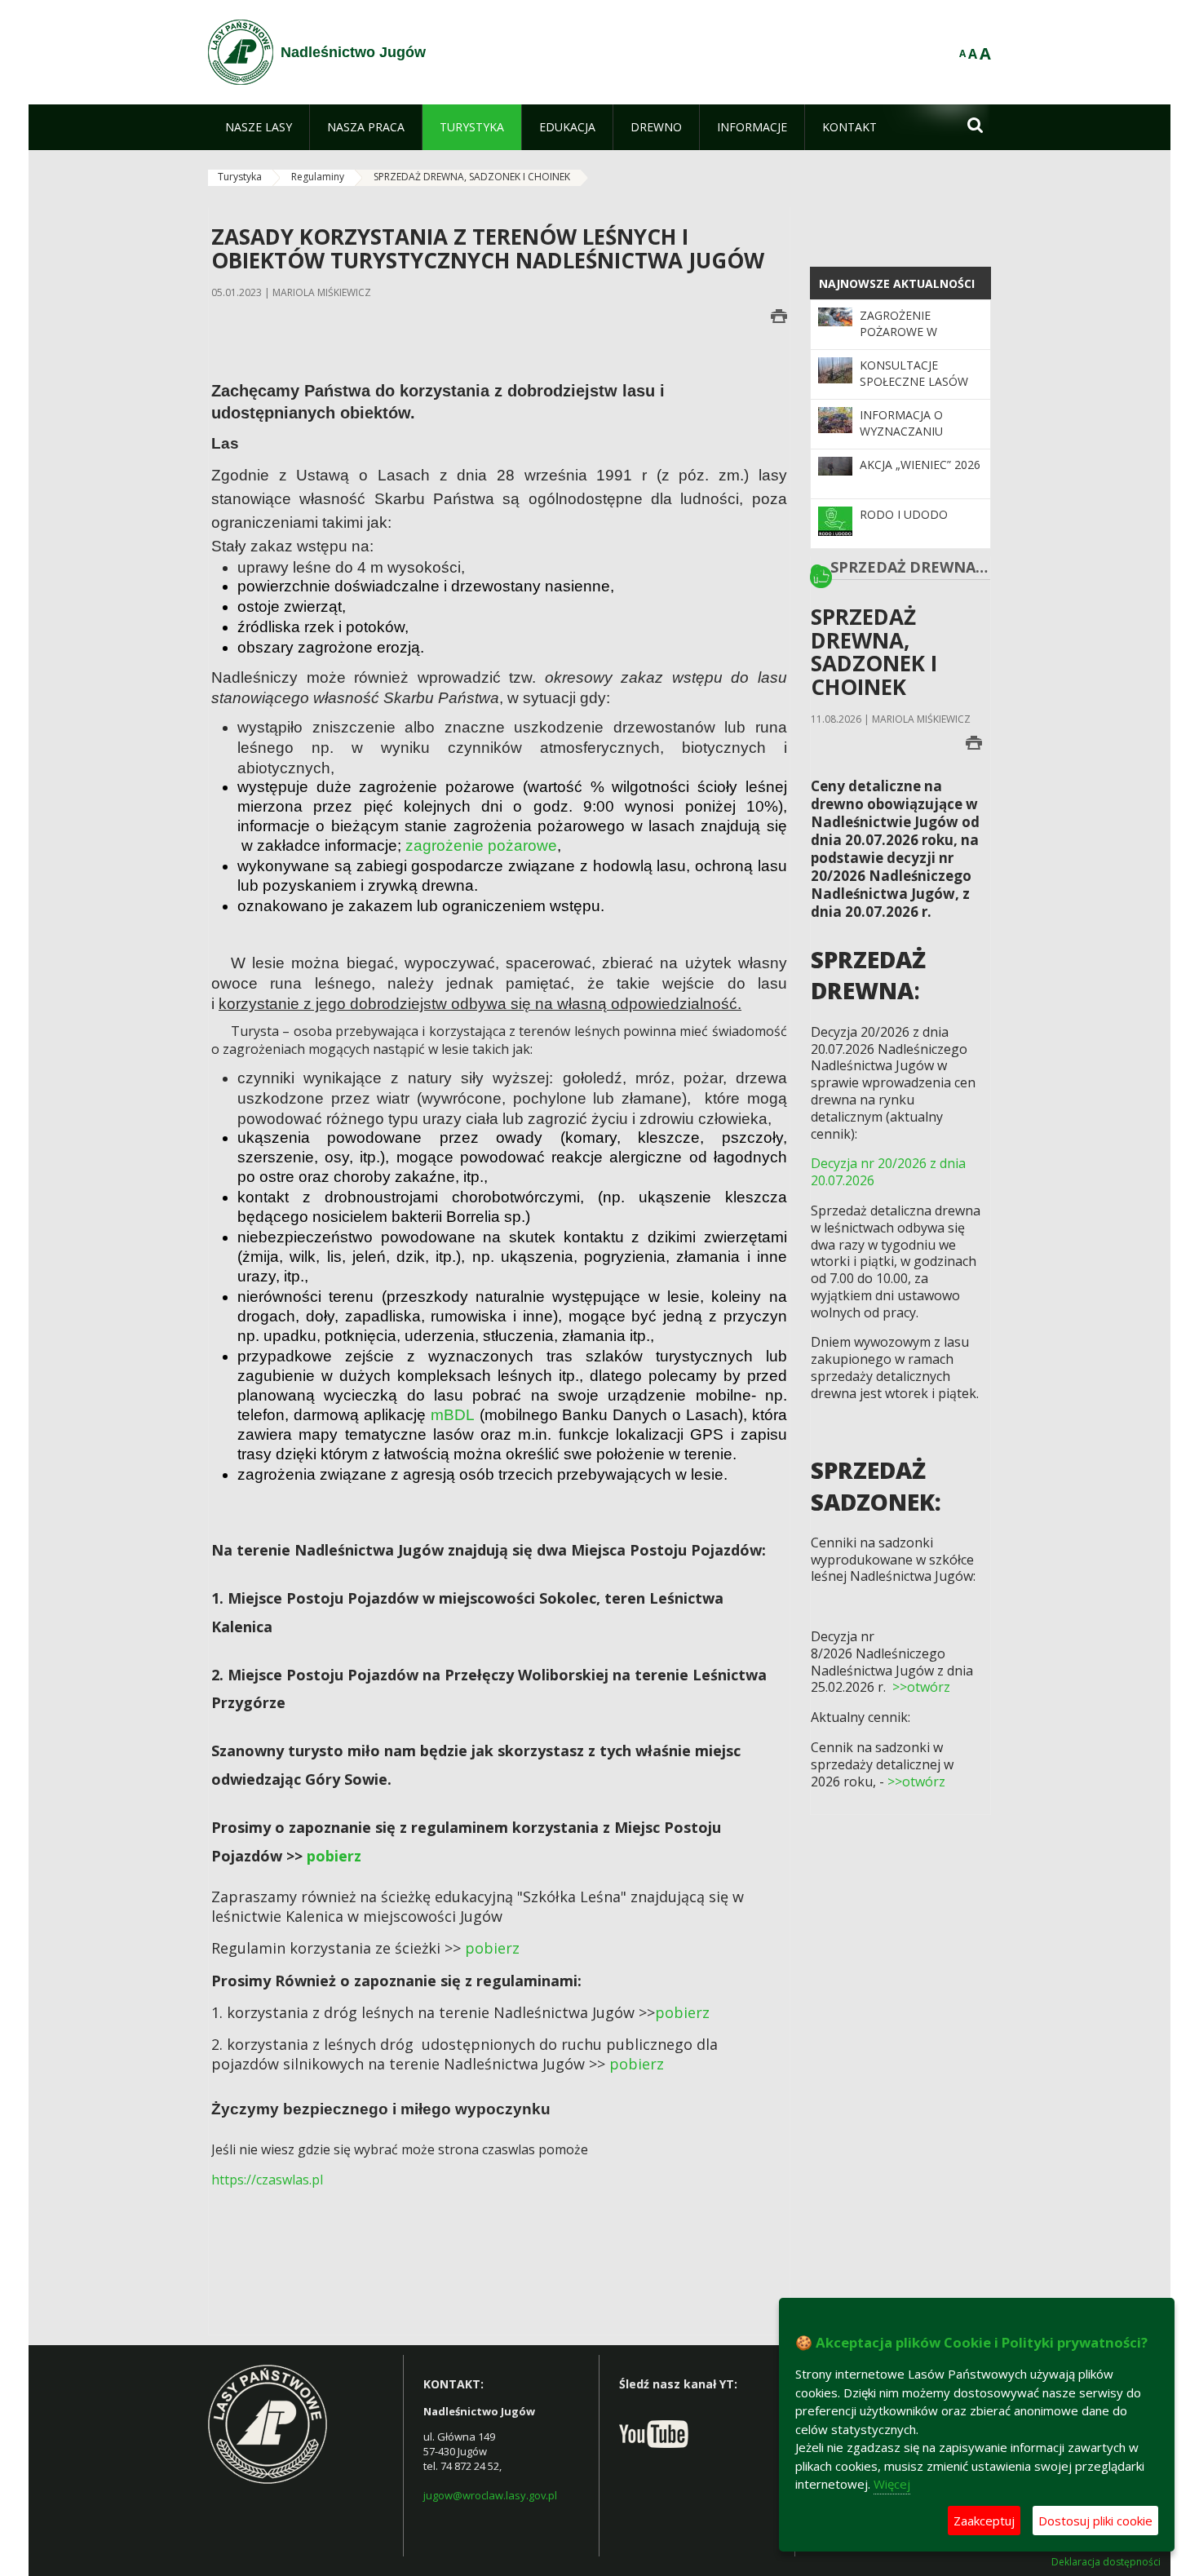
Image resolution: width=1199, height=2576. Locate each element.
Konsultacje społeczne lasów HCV (914, 382)
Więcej (892, 2484)
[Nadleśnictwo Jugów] (241, 52)
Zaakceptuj (984, 2521)
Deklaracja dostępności (1106, 2562)
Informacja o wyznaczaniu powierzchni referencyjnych (909, 440)
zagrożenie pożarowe (481, 845)
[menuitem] (259, 127)
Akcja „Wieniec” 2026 (920, 465)
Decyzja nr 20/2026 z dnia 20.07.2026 (888, 1172)
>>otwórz (921, 1687)
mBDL (455, 1415)
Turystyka (240, 177)
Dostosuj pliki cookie (1095, 2521)
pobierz (334, 1856)
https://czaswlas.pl (267, 2180)
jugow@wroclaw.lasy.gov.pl (490, 2495)
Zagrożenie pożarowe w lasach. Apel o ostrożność (904, 340)
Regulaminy (318, 177)
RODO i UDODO (904, 514)
